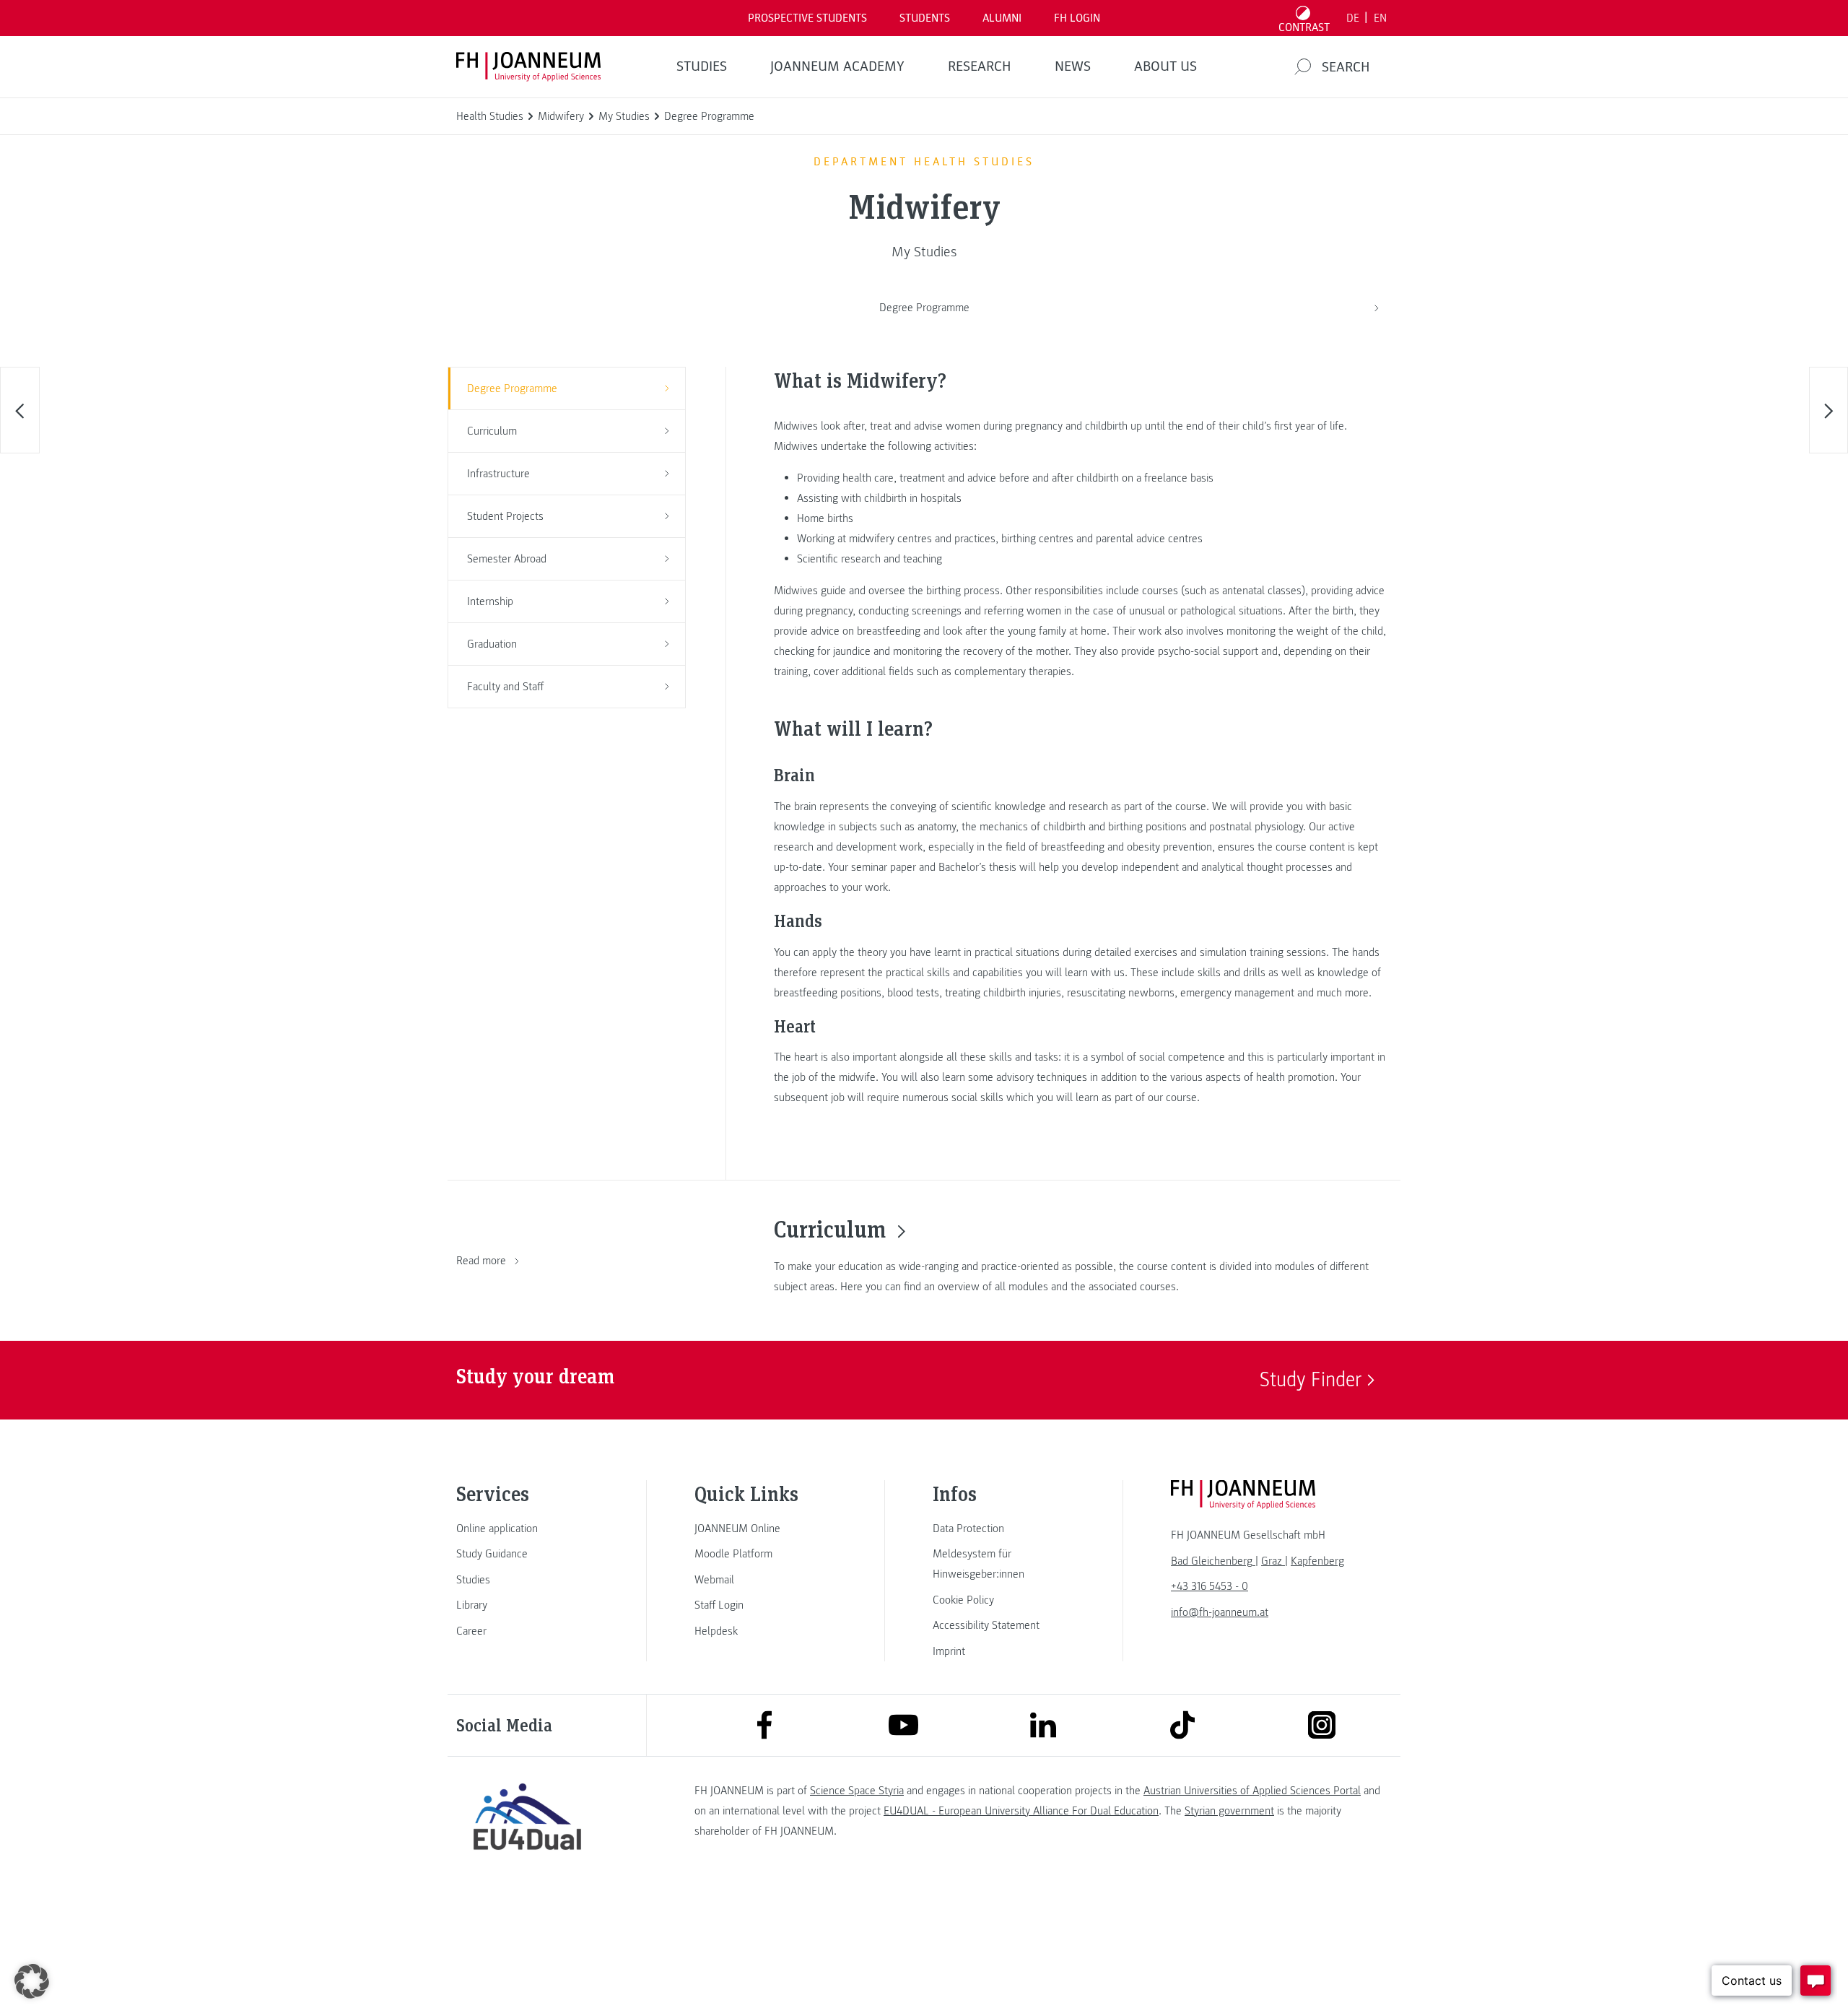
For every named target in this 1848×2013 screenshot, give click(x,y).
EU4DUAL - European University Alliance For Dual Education (1021, 1811)
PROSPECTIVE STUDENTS (807, 18)
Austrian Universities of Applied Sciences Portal (1252, 1791)
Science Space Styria (857, 1791)
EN (1380, 18)
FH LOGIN (1077, 18)
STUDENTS (925, 18)
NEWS (1073, 66)
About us (1165, 66)
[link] (527, 1529)
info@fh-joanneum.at (1220, 1612)
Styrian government (1229, 1811)
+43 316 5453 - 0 (1210, 1586)
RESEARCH (980, 66)
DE (1353, 18)
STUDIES (702, 66)
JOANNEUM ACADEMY (837, 66)
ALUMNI (1002, 18)
